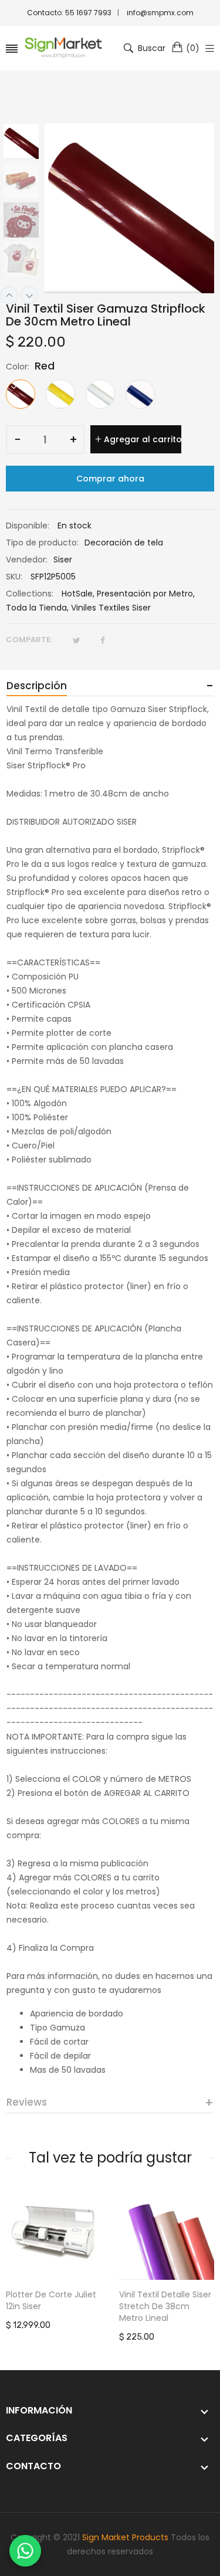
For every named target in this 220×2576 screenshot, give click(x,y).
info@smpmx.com (160, 13)
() (193, 48)
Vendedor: (27, 560)
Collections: (30, 594)
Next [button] (29, 295)
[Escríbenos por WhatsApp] (25, 2551)
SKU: (14, 577)
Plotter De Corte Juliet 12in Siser (51, 2300)
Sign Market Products (125, 2537)
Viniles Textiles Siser (111, 608)
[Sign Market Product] (63, 48)
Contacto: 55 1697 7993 (69, 13)
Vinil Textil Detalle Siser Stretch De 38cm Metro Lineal (165, 2306)
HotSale (77, 594)
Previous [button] (9, 295)
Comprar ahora (110, 479)
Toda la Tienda (36, 608)
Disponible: (28, 526)
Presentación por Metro (145, 594)
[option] (25, 143)
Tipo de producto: (42, 543)
